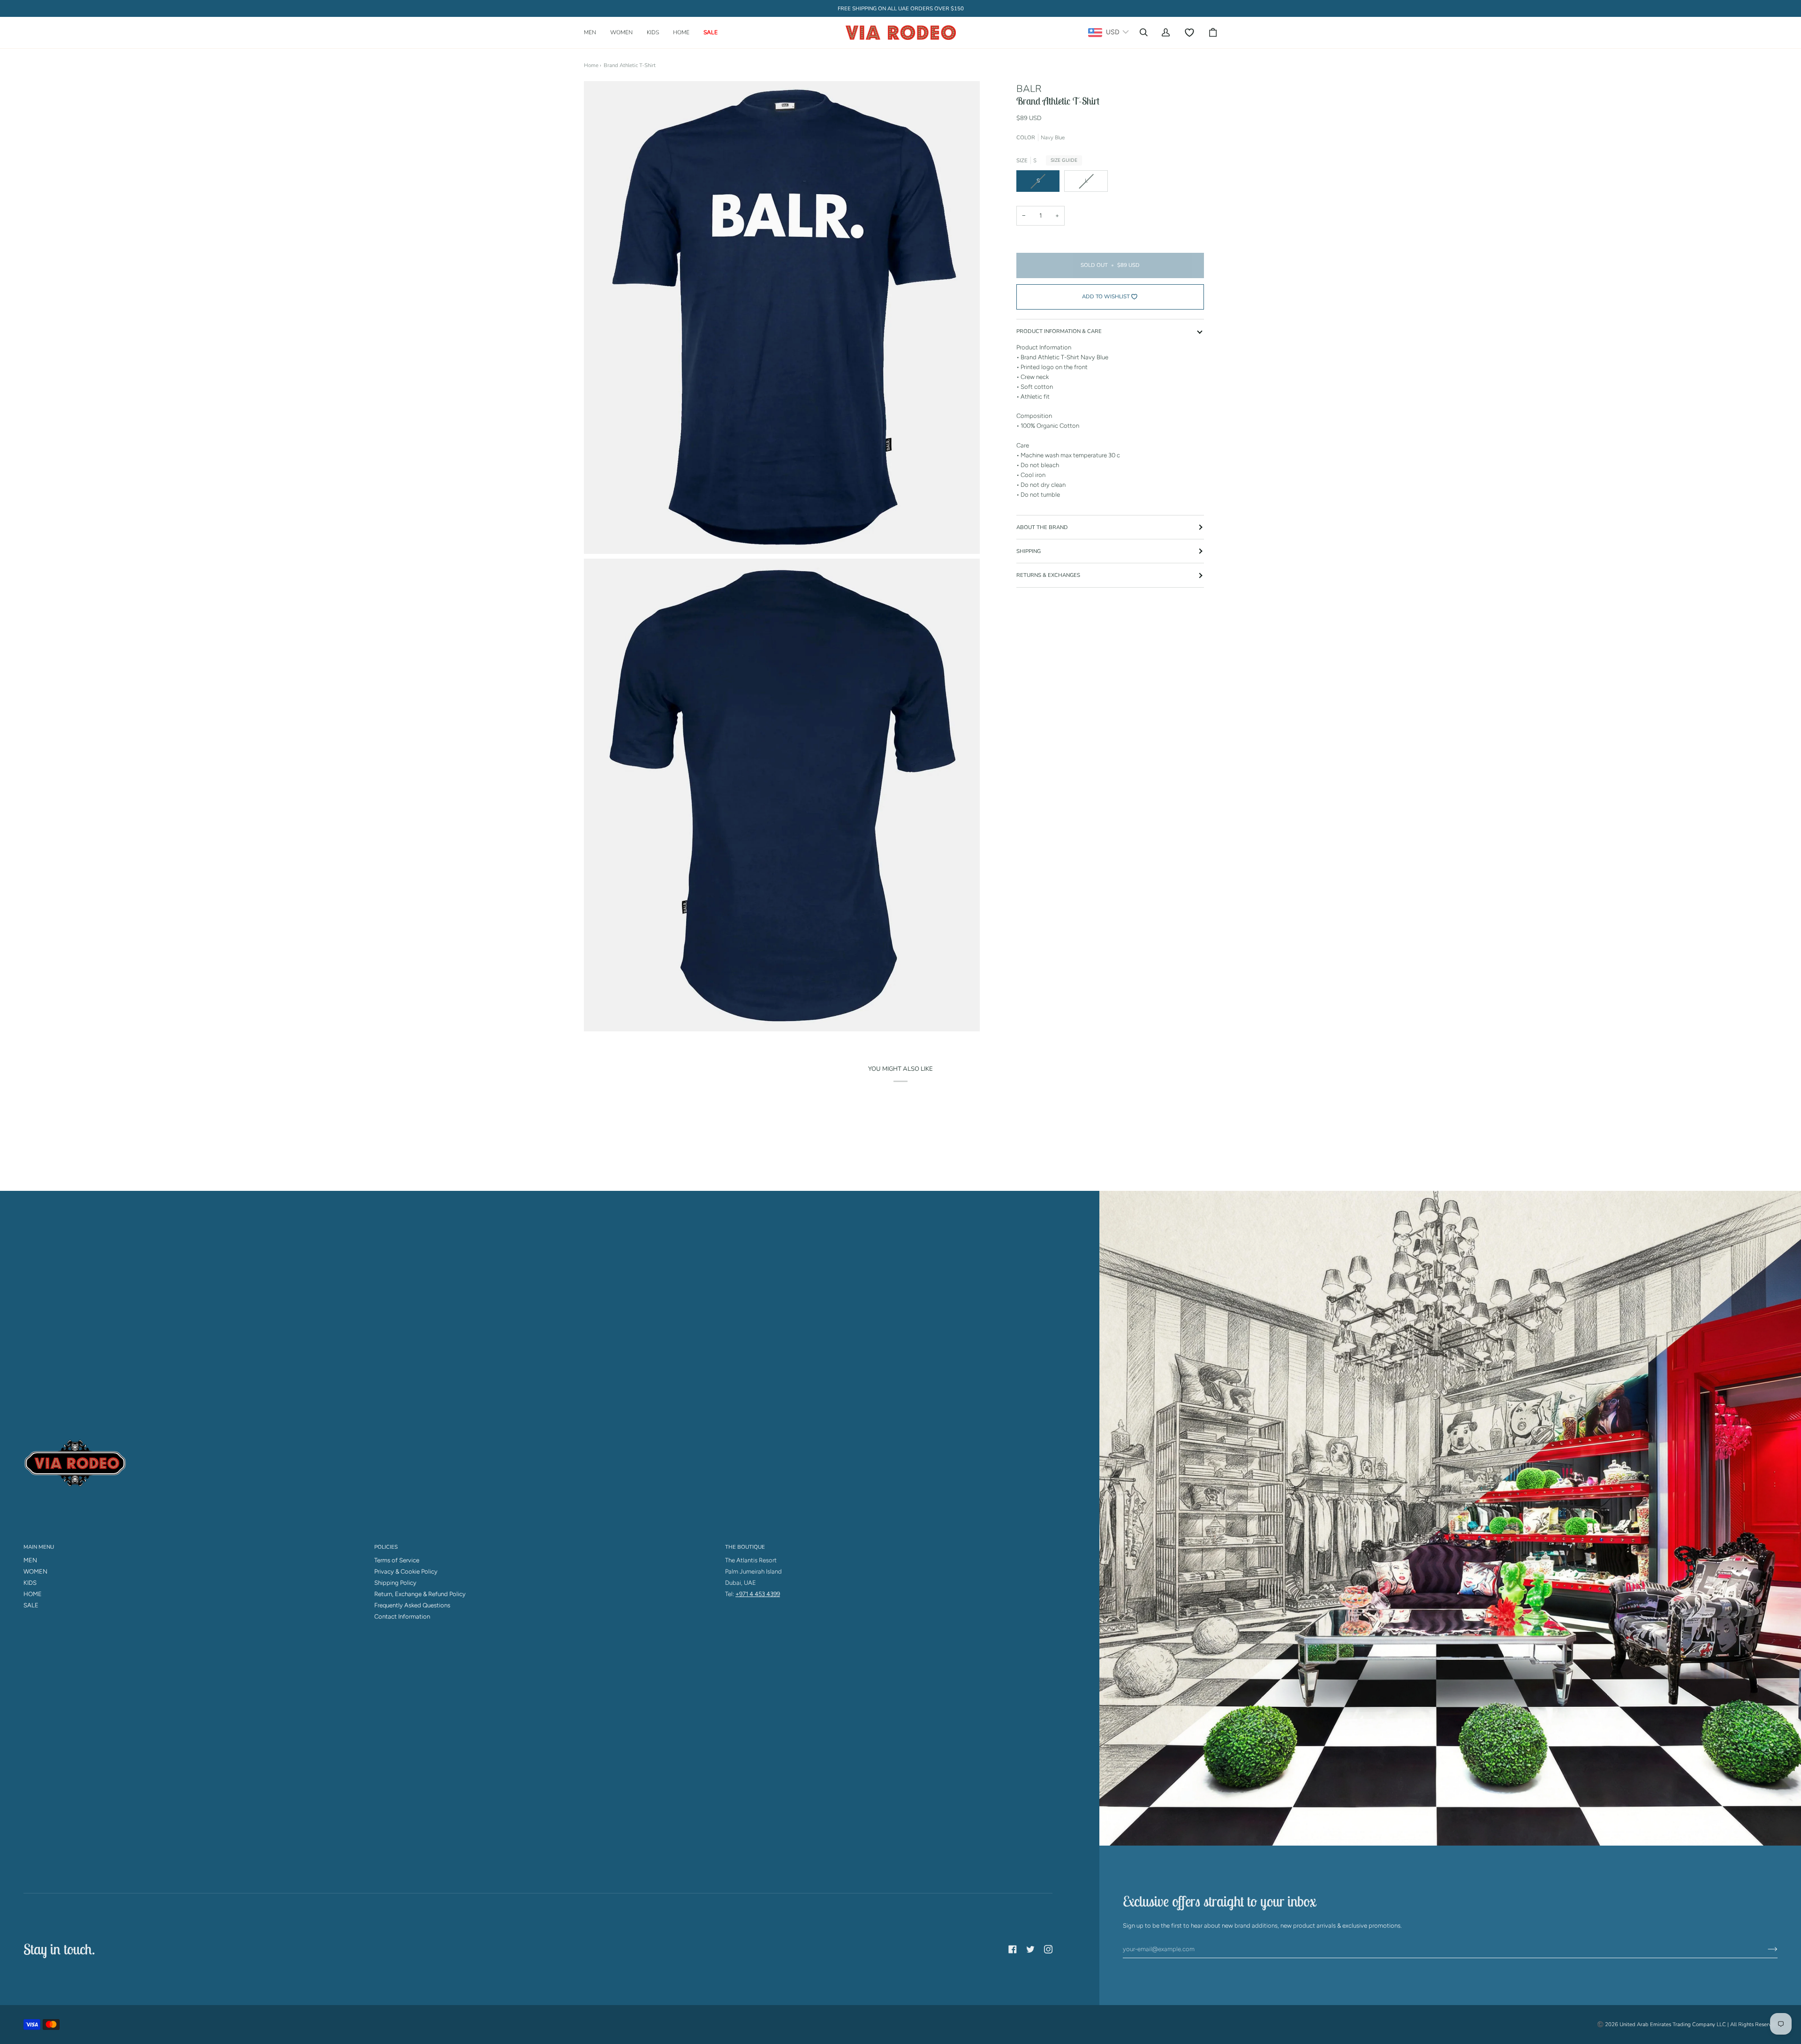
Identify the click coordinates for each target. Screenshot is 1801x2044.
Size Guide (1064, 160)
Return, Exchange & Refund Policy (420, 1594)
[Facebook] (1013, 1949)
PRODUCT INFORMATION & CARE (1059, 331)
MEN (30, 1560)
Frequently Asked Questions (412, 1605)
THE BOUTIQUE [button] (745, 1547)
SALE (31, 1605)
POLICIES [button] (386, 1547)
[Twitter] (1030, 1949)
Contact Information (402, 1616)
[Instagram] (1048, 1949)
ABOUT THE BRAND (1042, 527)
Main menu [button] (39, 1547)
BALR (1029, 89)
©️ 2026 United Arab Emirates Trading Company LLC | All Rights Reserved (1687, 2024)
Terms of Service (397, 1560)
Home (591, 65)
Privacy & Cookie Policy (406, 1571)
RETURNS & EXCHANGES (1048, 575)
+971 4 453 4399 (758, 1594)
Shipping (1029, 551)
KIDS (30, 1583)
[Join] (1765, 1949)
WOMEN (35, 1571)
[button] (594, 33)
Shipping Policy (395, 1583)
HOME (33, 1594)
